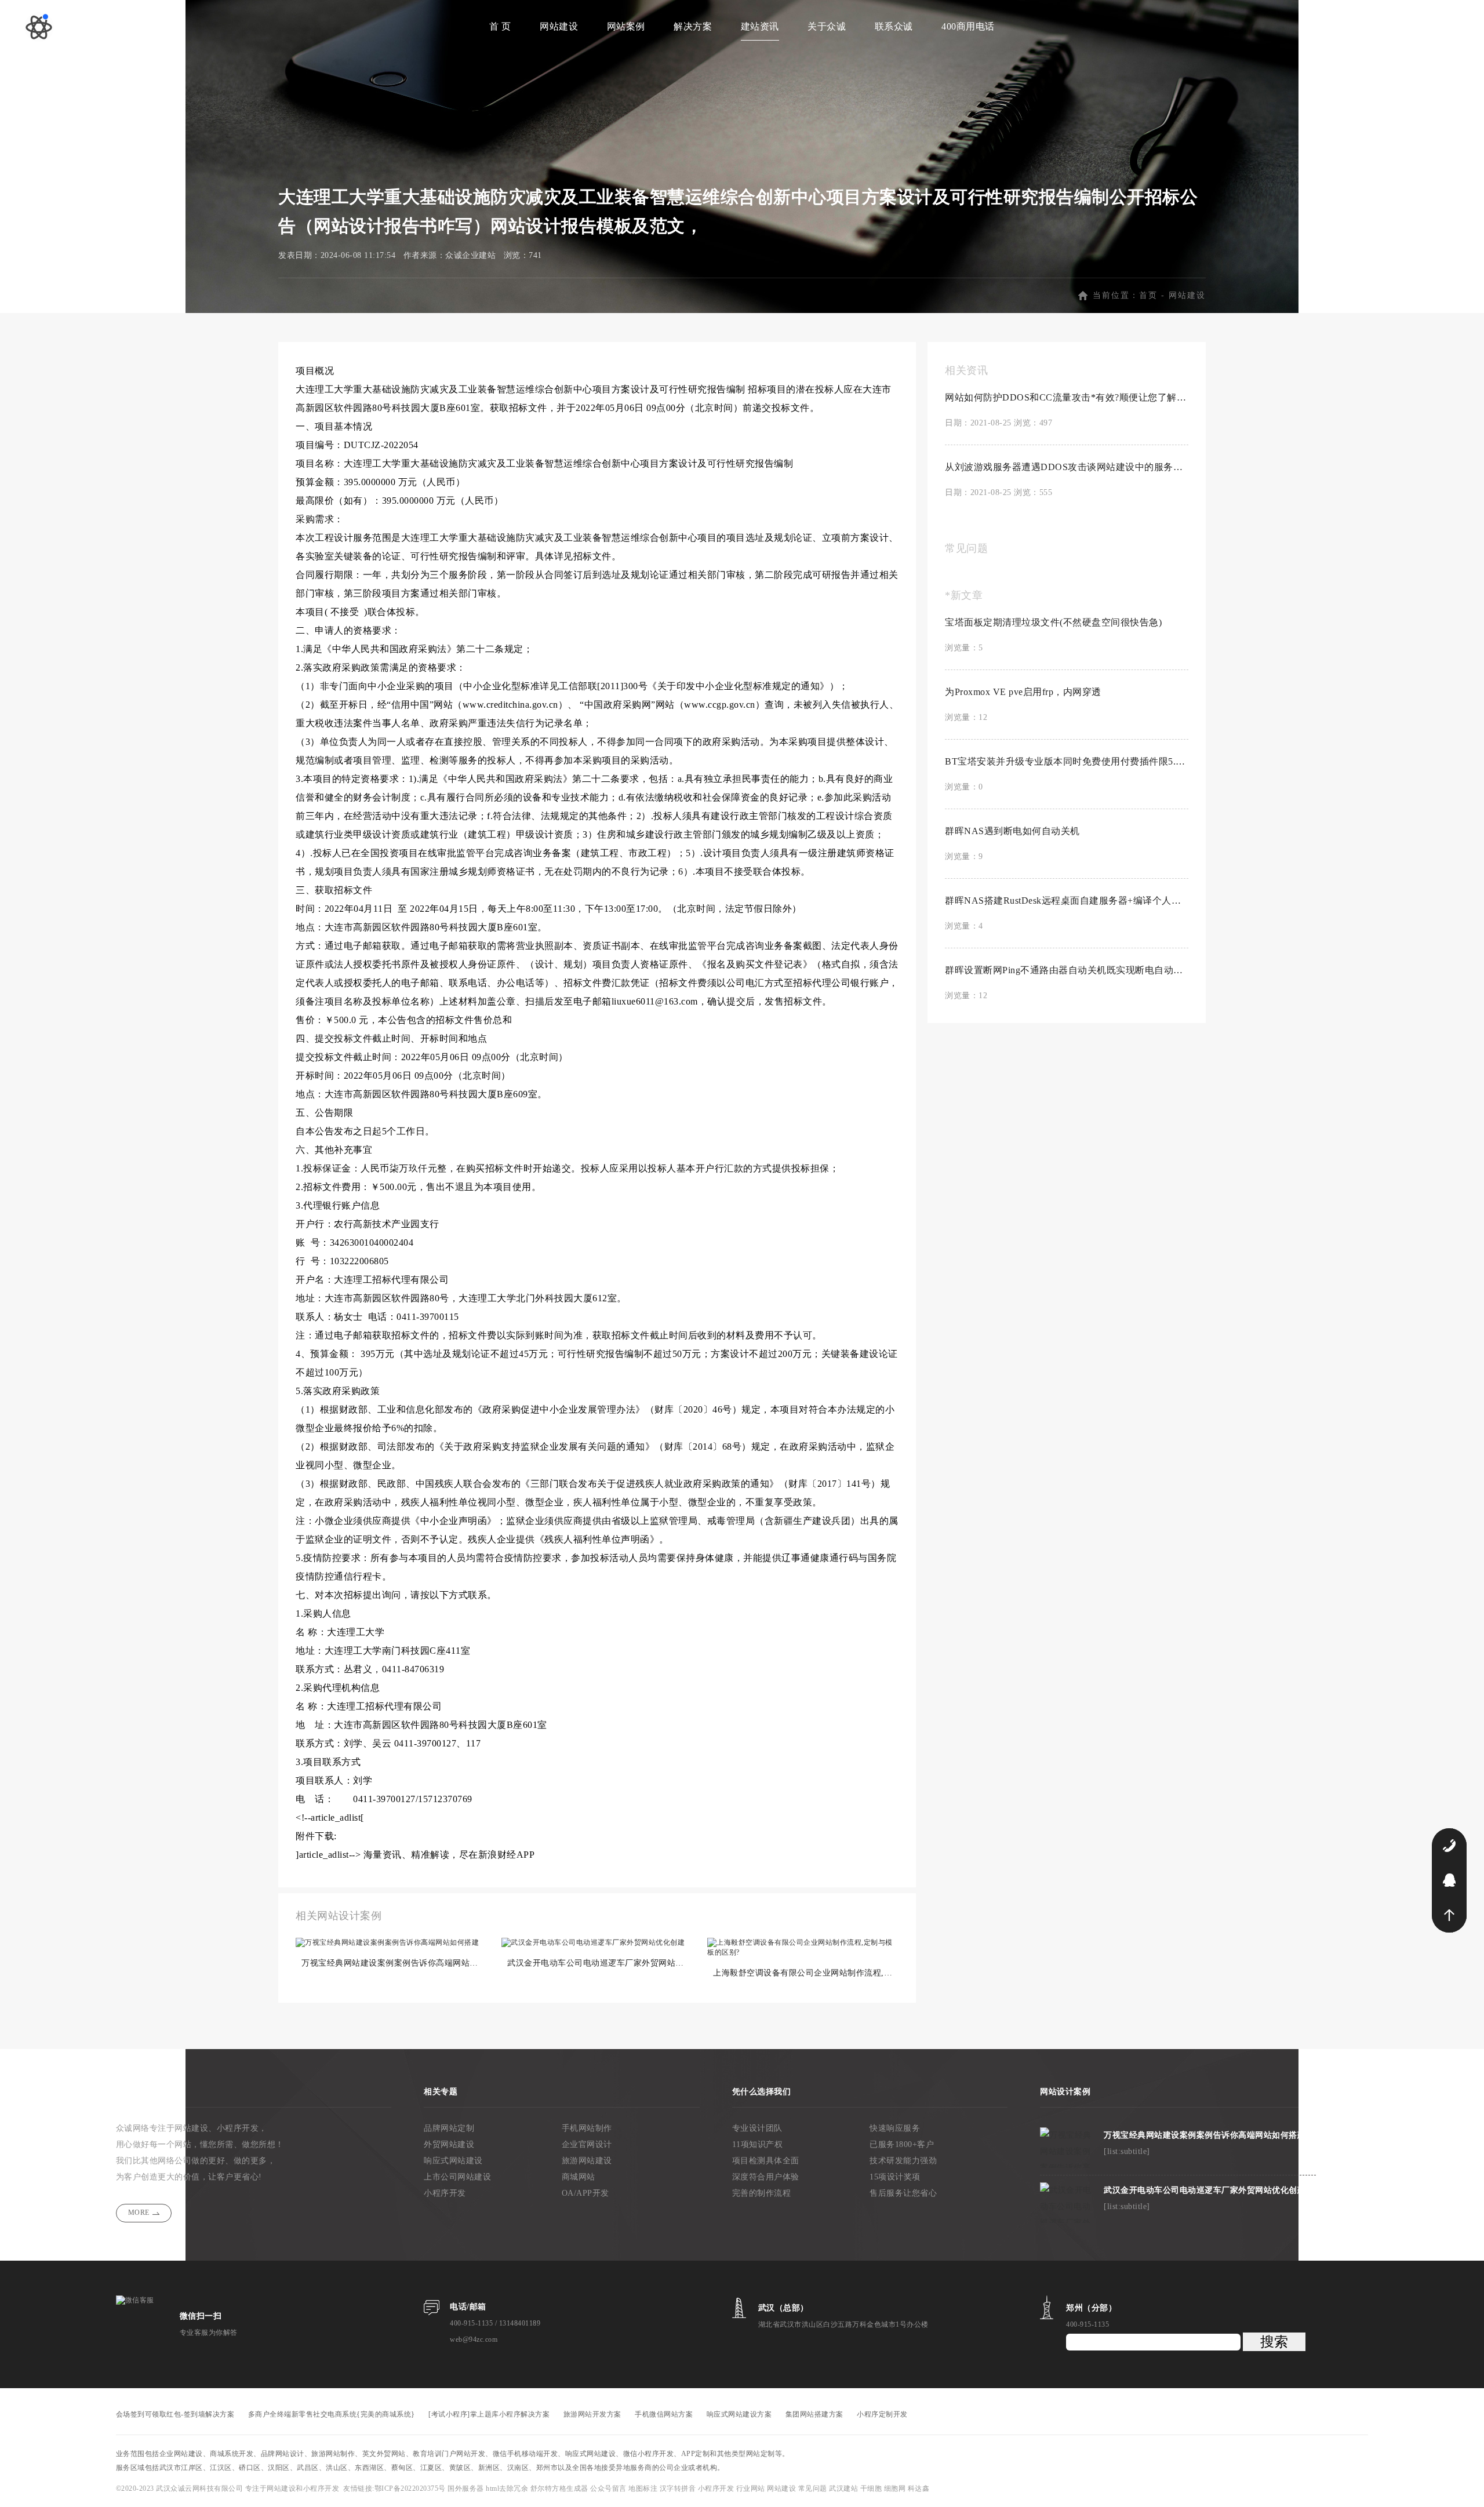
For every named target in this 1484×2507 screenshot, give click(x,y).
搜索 (1274, 2342)
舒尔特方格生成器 (561, 2488)
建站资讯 (760, 26)
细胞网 (895, 2488)
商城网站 (579, 2177)
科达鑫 (919, 2488)
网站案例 (626, 26)
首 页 (500, 26)
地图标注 (644, 2488)
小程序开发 (445, 2193)
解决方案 (693, 26)
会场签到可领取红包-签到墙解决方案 (175, 2414)
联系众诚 (894, 26)
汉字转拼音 (679, 2488)
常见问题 (814, 2488)
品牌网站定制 (449, 2128)
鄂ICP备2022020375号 (411, 2488)
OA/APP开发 (585, 2193)
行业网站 (752, 2488)
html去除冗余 (508, 2488)
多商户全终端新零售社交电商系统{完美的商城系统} (332, 2414)
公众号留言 (609, 2488)
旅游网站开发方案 (592, 2414)
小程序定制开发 (882, 2414)
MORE (139, 2213)
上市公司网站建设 (457, 2177)
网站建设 (559, 26)
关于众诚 (827, 26)
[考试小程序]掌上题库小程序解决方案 (489, 2414)
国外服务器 (467, 2488)
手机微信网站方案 (664, 2414)
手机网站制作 (587, 2128)
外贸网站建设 (449, 2144)
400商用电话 (968, 26)
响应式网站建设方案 (739, 2414)
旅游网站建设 (587, 2161)
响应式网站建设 (453, 2161)
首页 (1148, 295)
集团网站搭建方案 (814, 2414)
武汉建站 (843, 2488)
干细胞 (871, 2488)
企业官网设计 (587, 2144)
